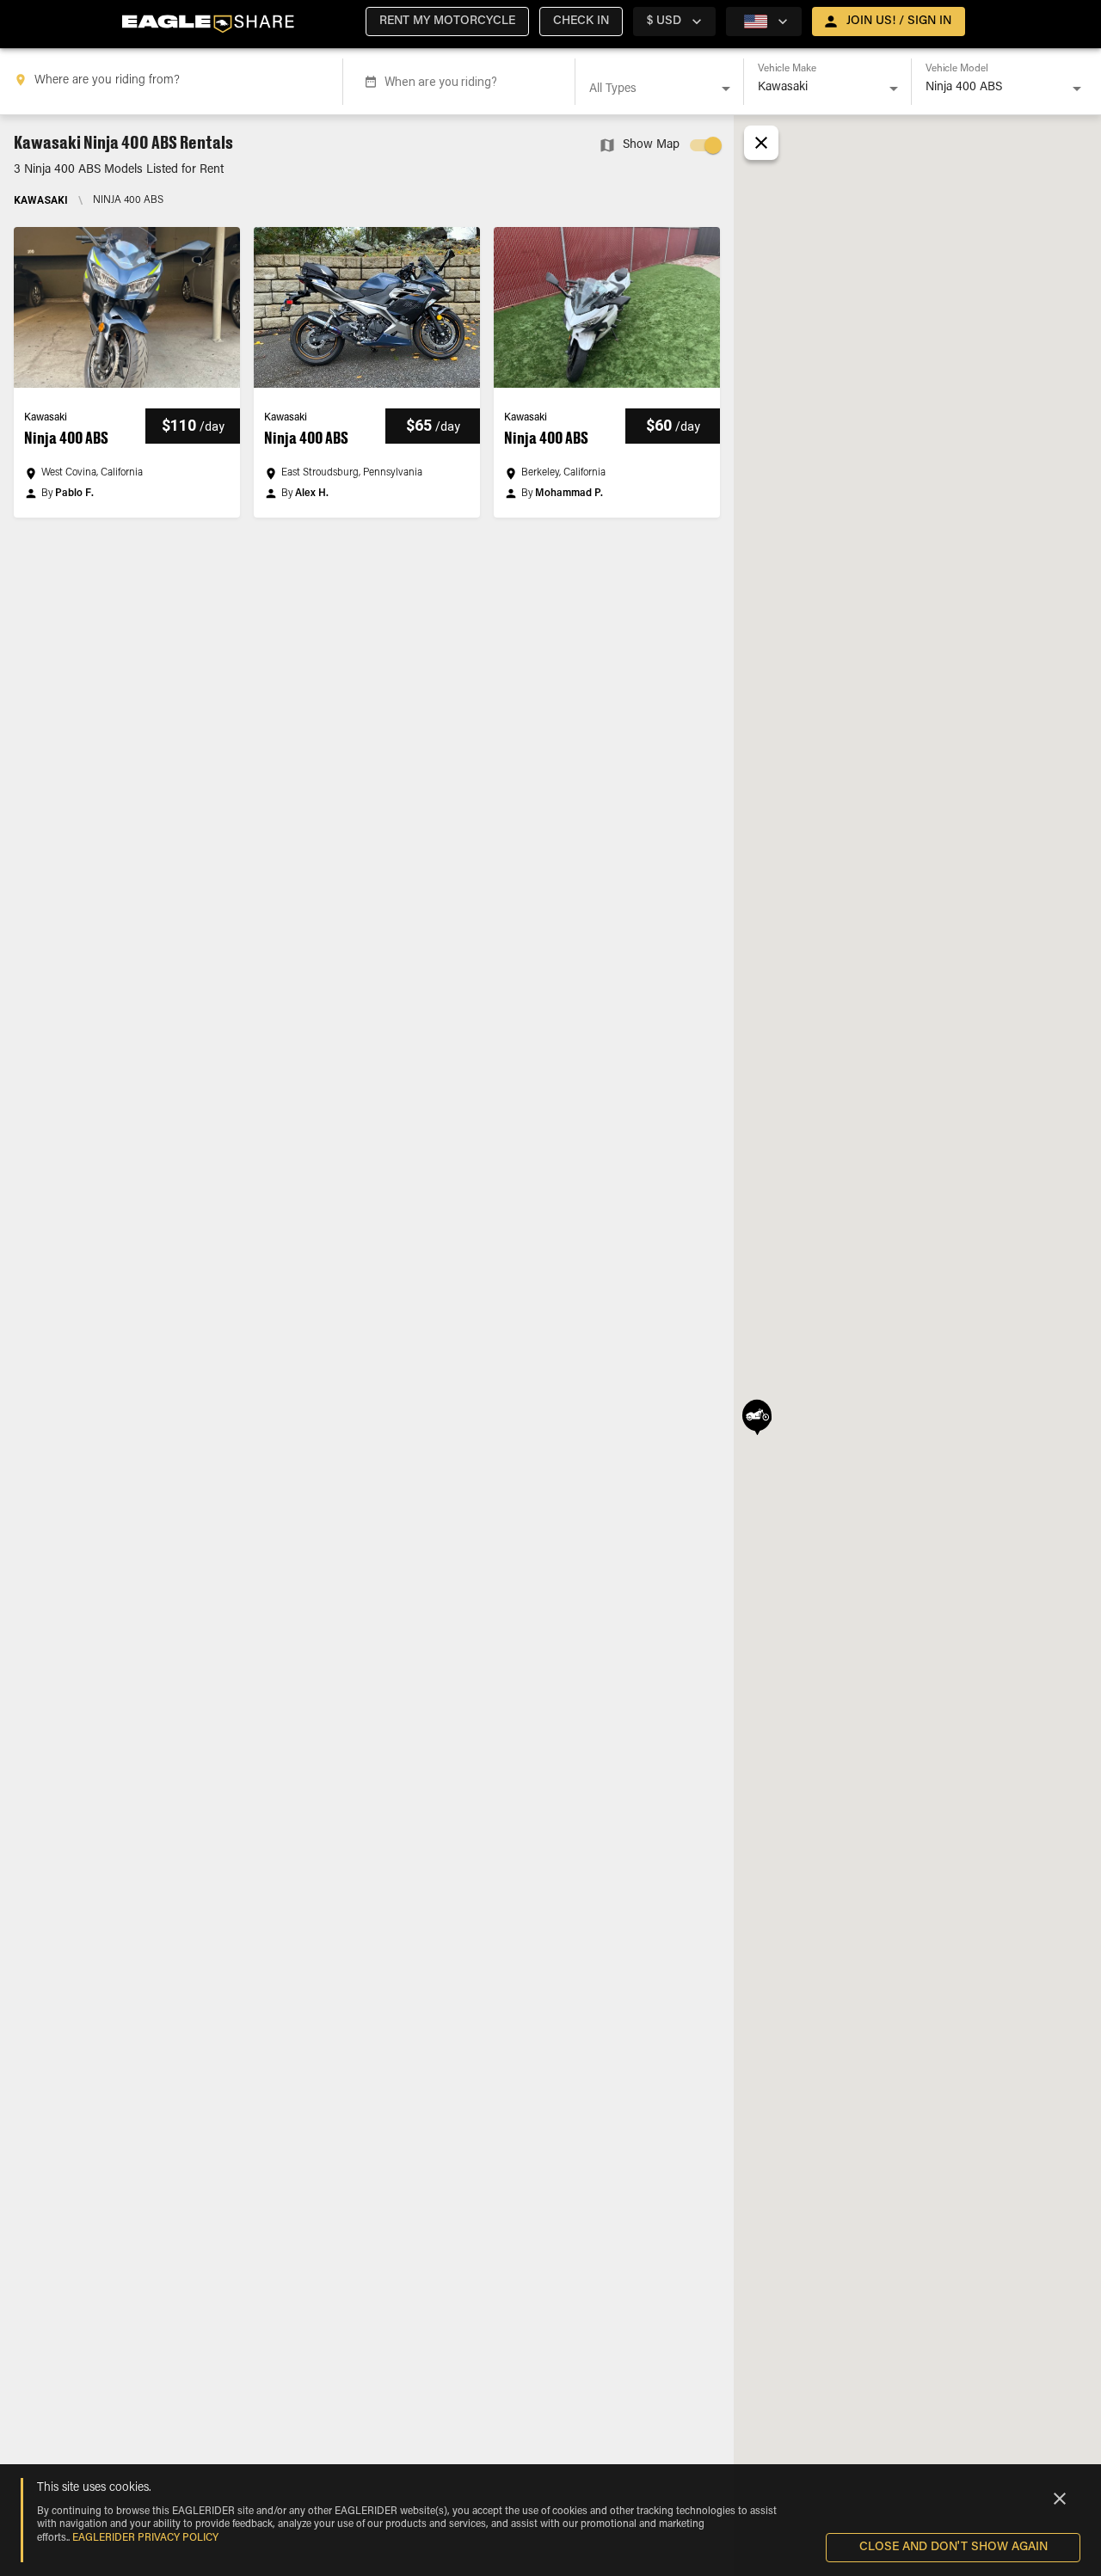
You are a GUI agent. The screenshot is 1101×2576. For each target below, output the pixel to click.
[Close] (1060, 2499)
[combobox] (175, 82)
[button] (447, 21)
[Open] (726, 89)
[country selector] (764, 21)
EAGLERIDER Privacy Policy (145, 2538)
